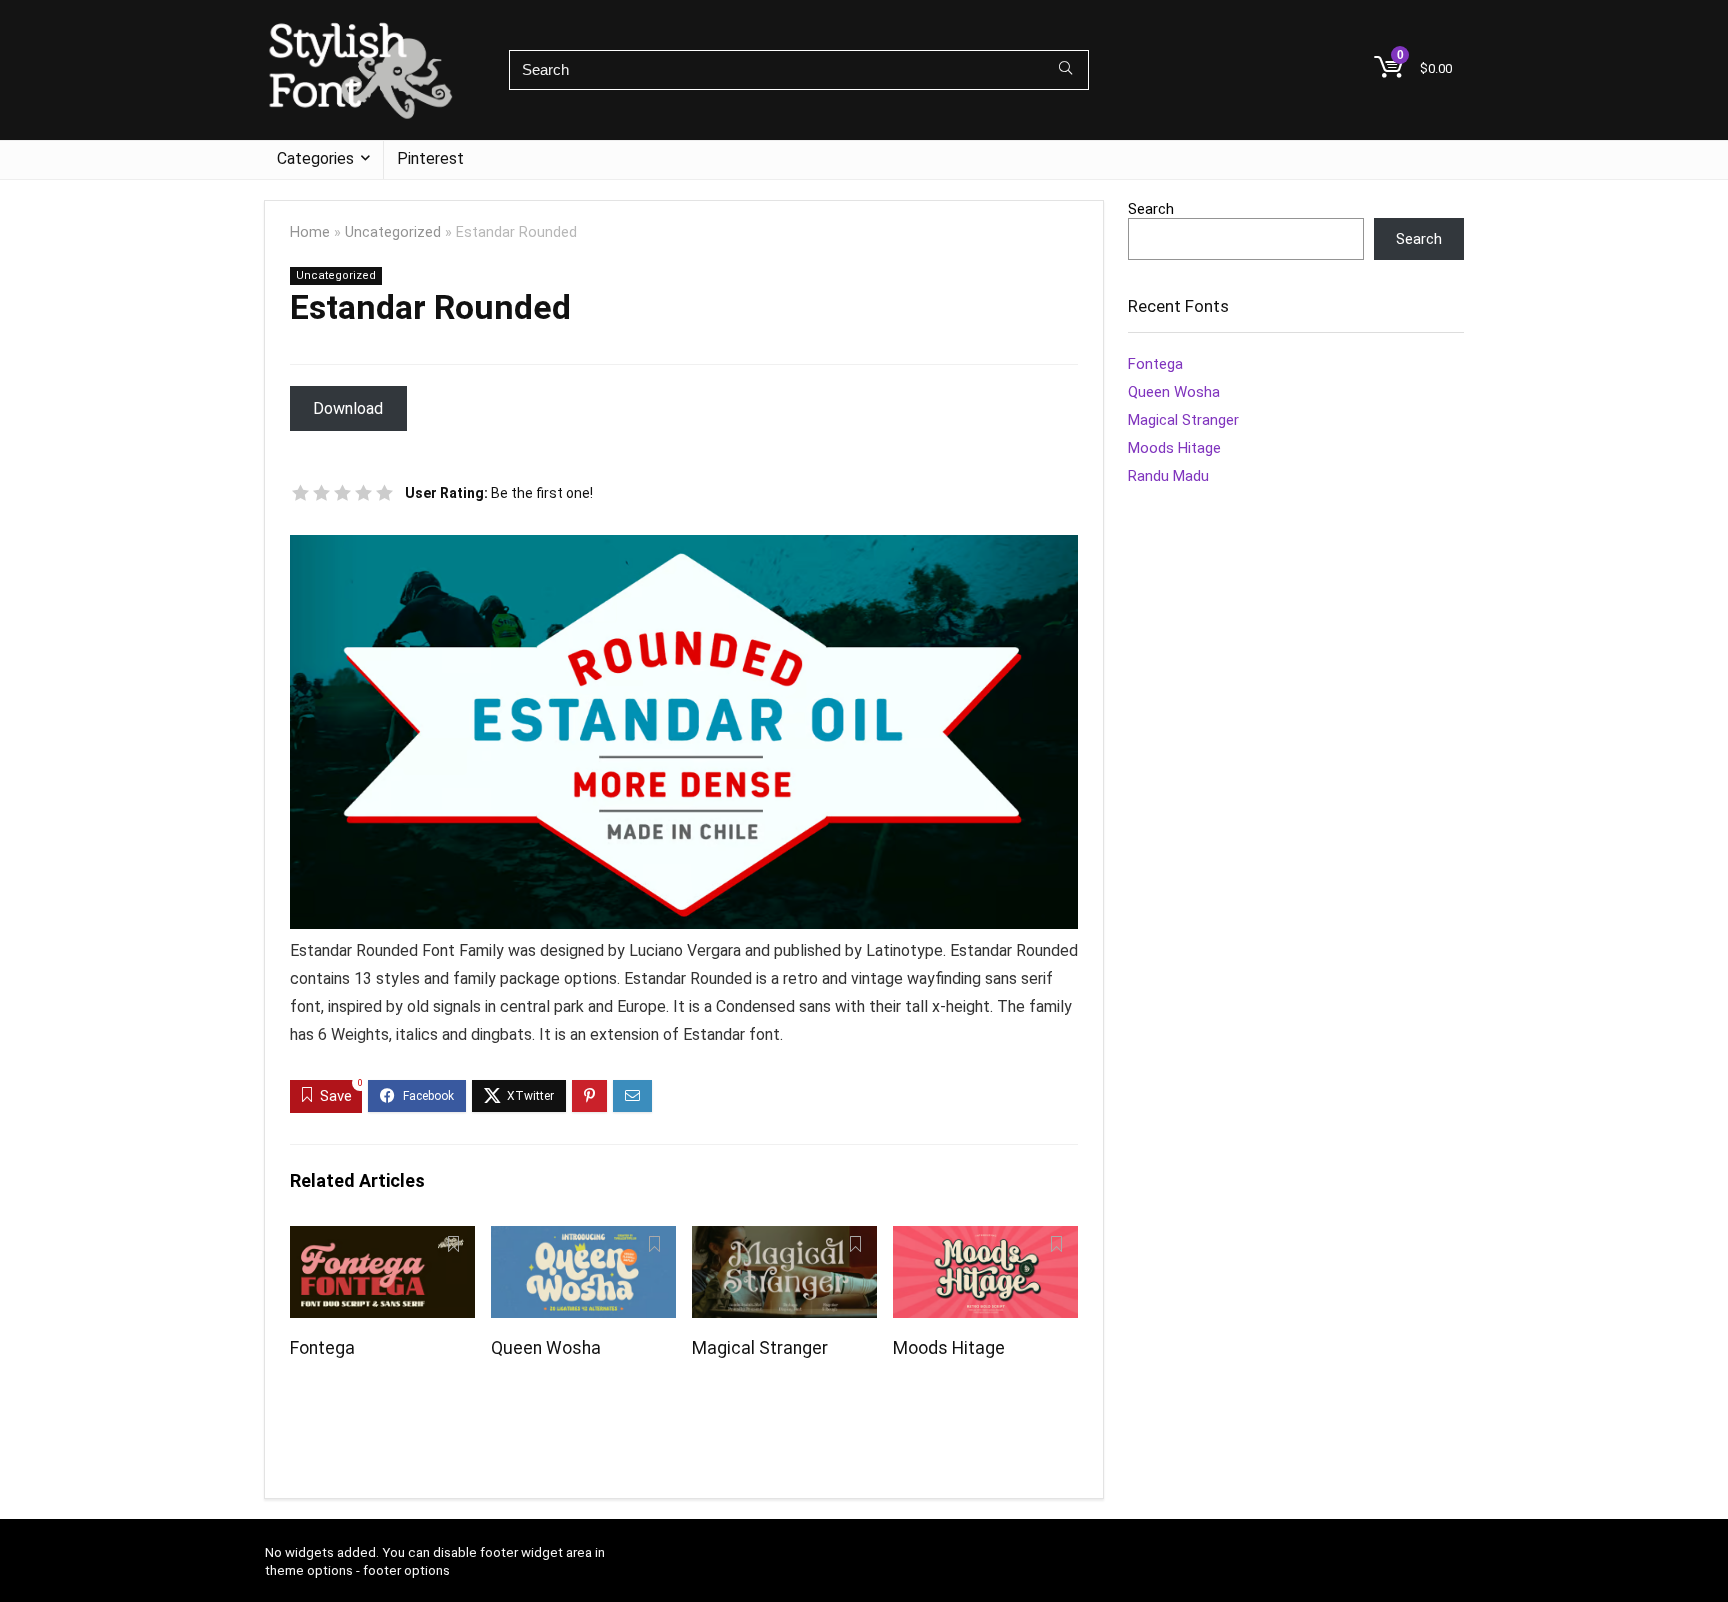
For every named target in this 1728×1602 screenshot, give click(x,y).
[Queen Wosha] (583, 1239)
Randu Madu (1168, 476)
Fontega (322, 1348)
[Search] (1065, 70)
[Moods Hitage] (985, 1239)
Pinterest (430, 158)
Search (1151, 209)
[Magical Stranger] (784, 1239)
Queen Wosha (546, 1348)
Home (310, 232)
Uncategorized (393, 232)
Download (348, 408)
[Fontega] (382, 1239)
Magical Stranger (760, 1348)
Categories (315, 158)
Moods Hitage (949, 1348)
